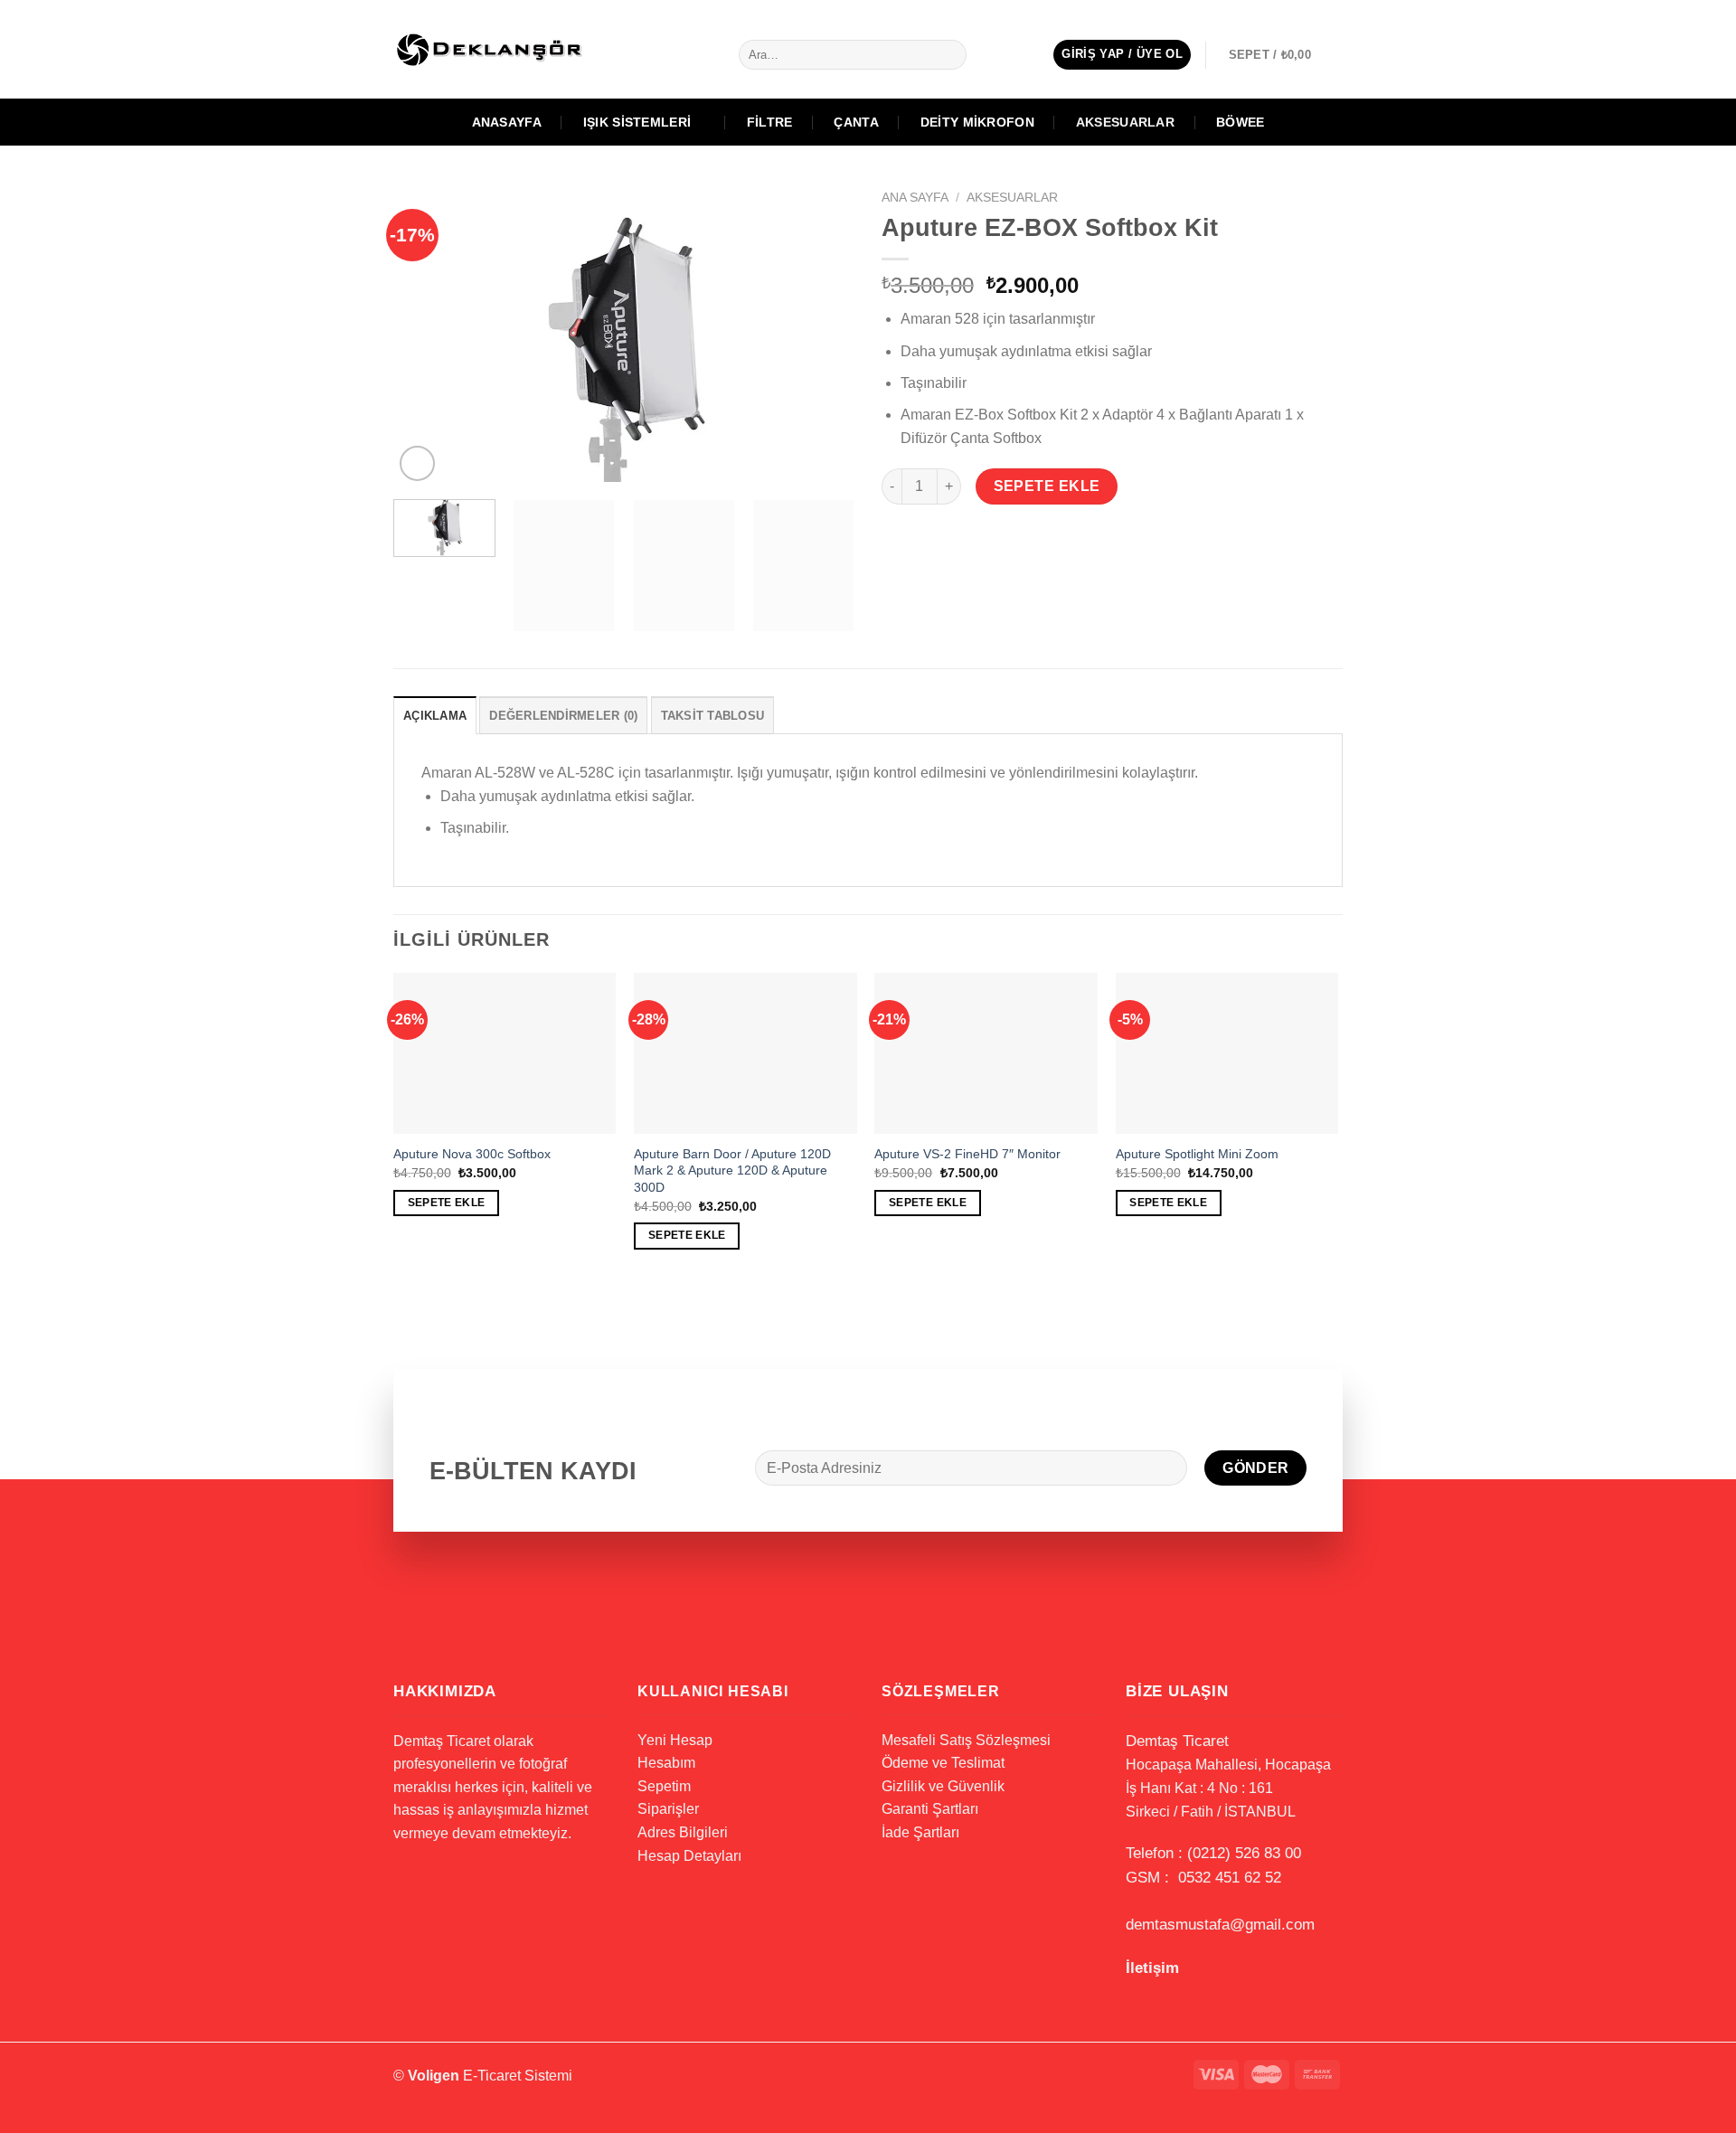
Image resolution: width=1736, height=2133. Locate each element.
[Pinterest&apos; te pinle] (996, 538)
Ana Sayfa (915, 198)
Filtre (770, 122)
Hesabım (666, 1763)
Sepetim (664, 1786)
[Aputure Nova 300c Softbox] (505, 1053)
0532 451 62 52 (1230, 1878)
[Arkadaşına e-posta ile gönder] (963, 538)
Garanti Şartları (930, 1809)
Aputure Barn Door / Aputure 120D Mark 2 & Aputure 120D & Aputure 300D (732, 1170)
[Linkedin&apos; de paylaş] (1028, 538)
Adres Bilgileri (683, 1832)
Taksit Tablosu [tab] (713, 716)
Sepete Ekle (1047, 486)
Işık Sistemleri (637, 122)
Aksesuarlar (1125, 122)
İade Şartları (920, 1832)
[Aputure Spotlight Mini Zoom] (1227, 1053)
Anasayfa (507, 122)
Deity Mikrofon (977, 122)
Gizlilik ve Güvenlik (943, 1786)
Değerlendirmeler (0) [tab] (563, 716)
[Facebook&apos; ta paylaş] (898, 538)
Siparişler (668, 1809)
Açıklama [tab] (435, 716)
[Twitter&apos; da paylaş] (931, 538)
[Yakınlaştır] (417, 463)
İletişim (1152, 1968)
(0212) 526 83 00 (1244, 1853)
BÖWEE (1240, 122)
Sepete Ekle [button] (447, 1203)
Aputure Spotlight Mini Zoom (1197, 1154)
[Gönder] (949, 55)
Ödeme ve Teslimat (943, 1763)
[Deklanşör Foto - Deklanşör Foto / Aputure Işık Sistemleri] (506, 49)
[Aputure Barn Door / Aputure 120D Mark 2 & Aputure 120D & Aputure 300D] (745, 1053)
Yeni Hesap (675, 1740)
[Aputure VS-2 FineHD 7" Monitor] (986, 1053)
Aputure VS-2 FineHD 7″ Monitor (967, 1154)
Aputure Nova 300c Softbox (472, 1154)
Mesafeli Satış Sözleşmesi (966, 1740)
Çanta (856, 122)
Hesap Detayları (689, 1856)
